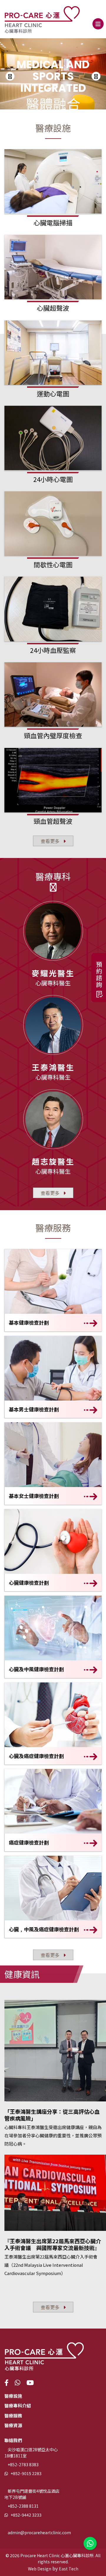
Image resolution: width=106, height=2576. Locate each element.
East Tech (69, 2569)
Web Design (40, 2569)
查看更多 (51, 841)
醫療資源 (13, 2425)
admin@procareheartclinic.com (39, 2532)
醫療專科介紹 (18, 2405)
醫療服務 (13, 2415)
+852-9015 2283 (26, 2473)
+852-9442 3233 (26, 2515)
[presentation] (10, 76)
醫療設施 (13, 2396)
